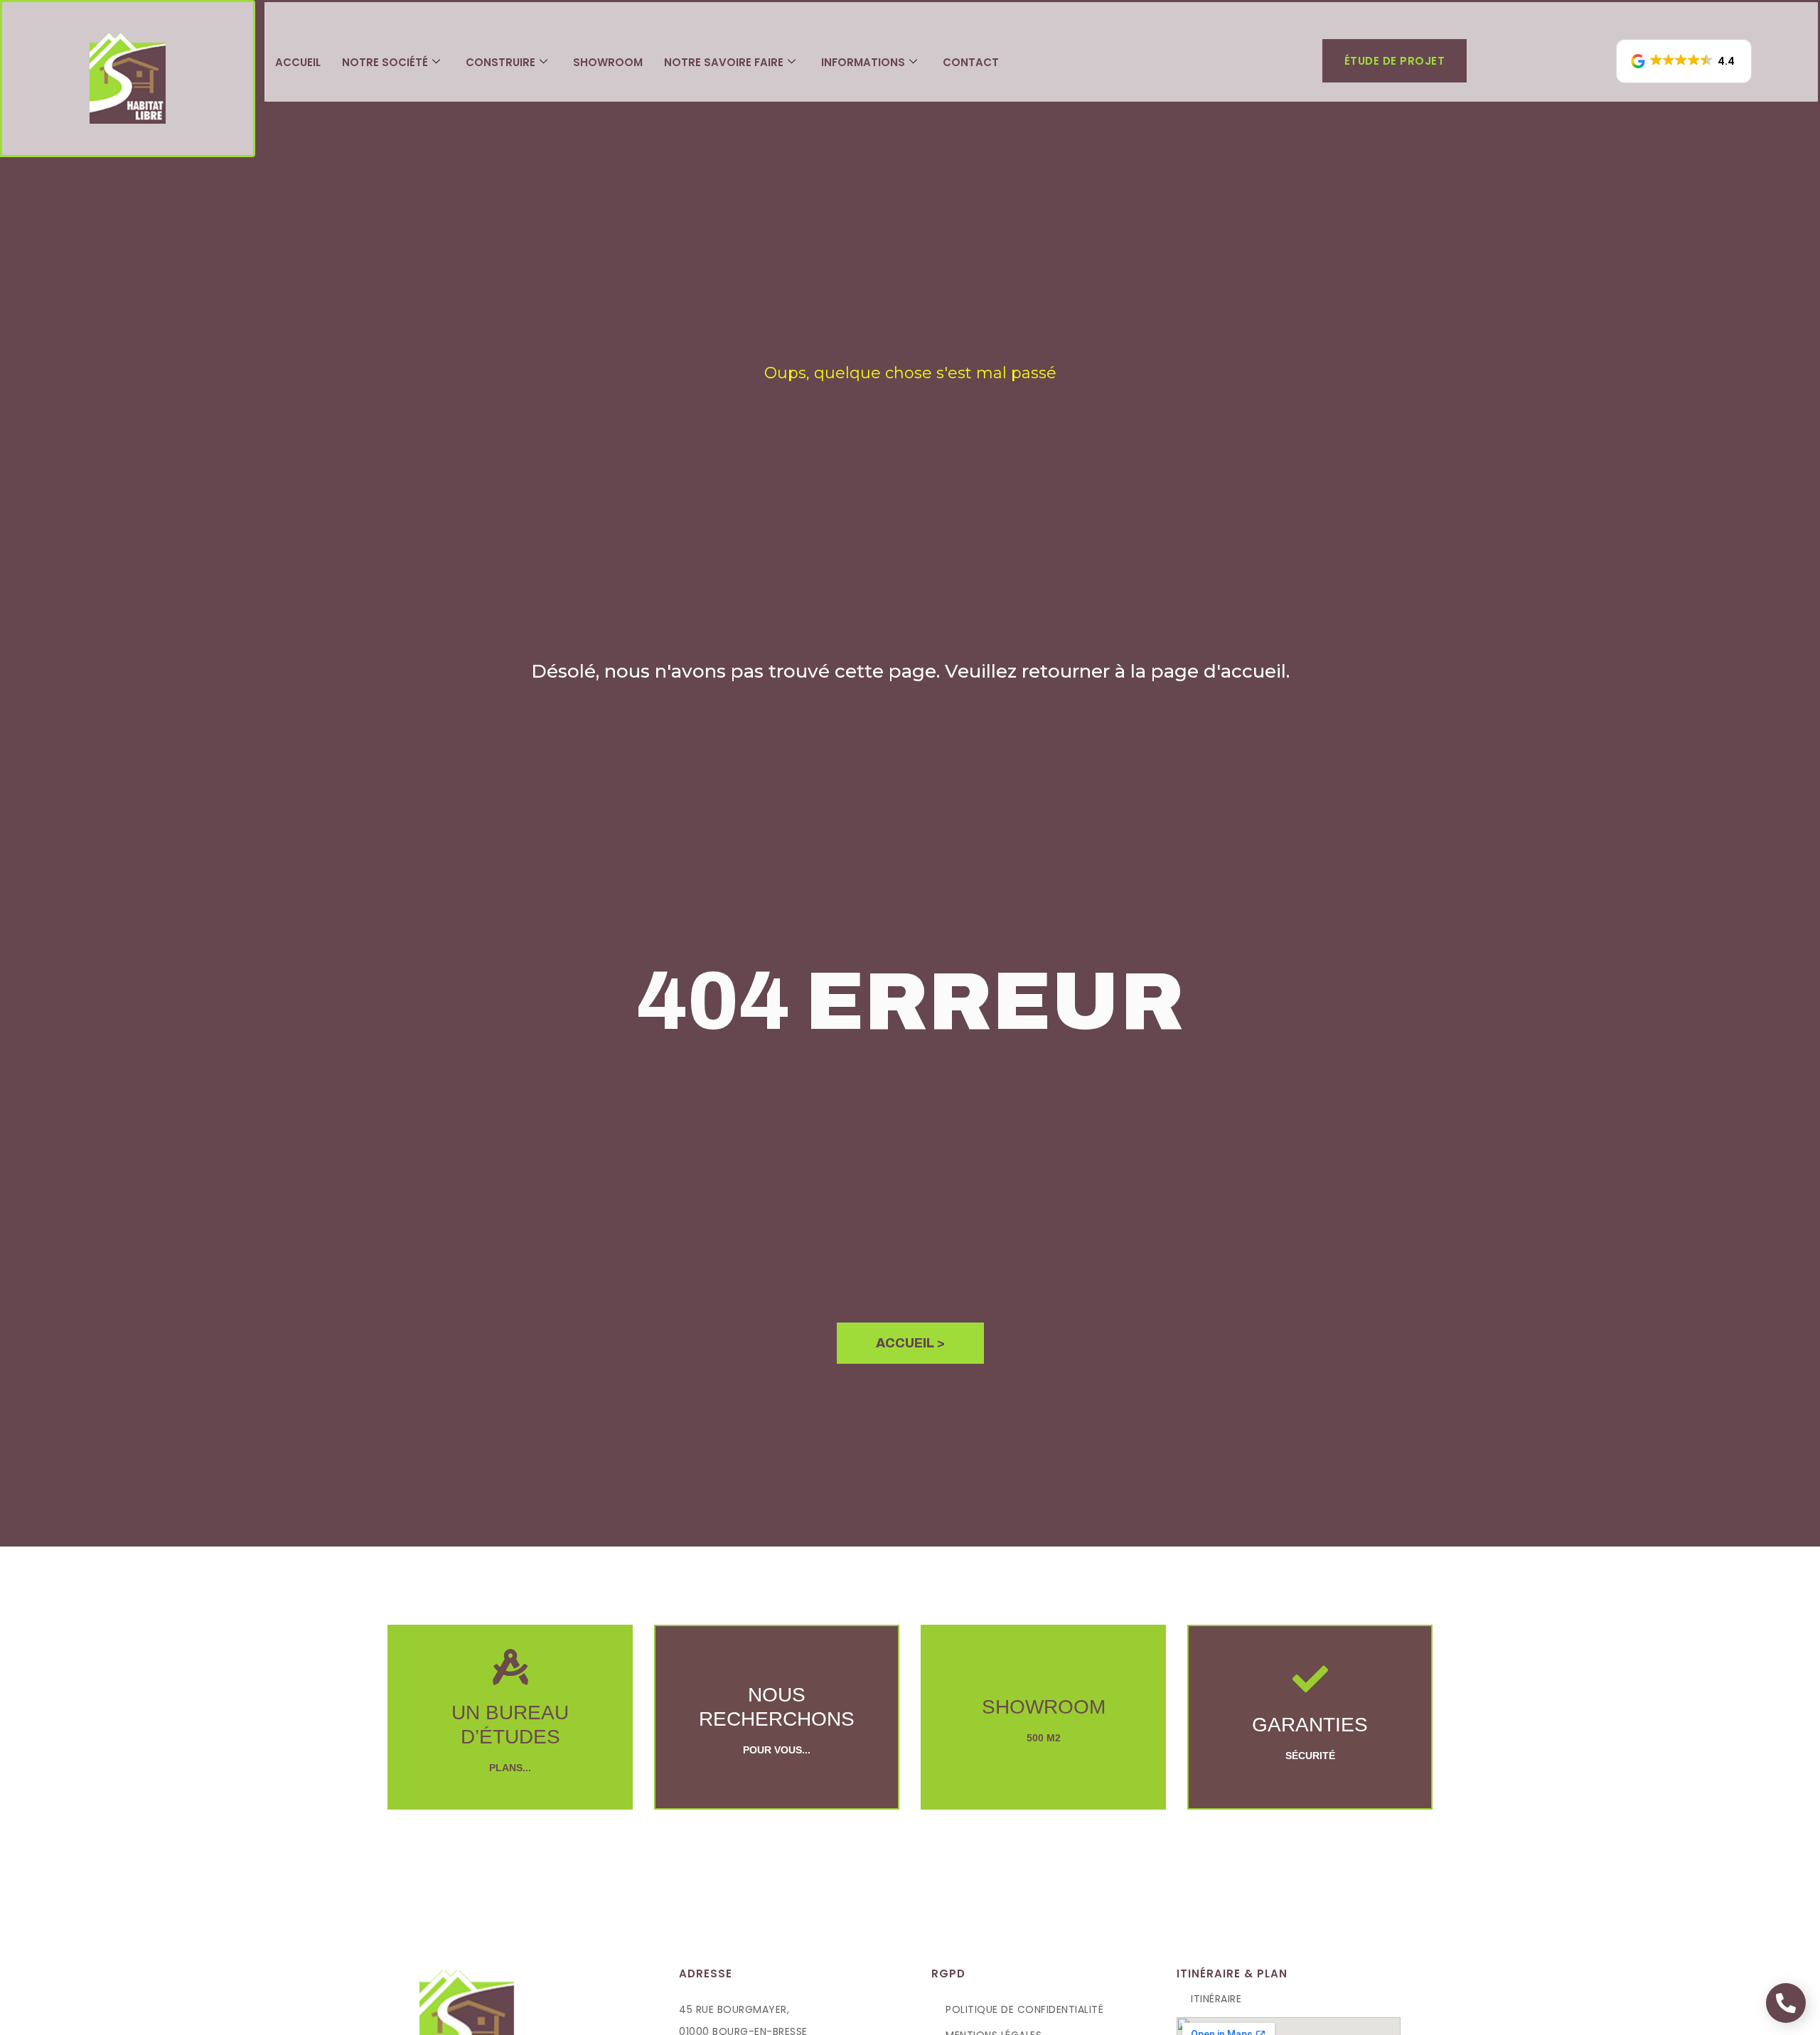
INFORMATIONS (863, 62)
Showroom (608, 62)
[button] (1684, 61)
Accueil (298, 62)
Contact (971, 62)
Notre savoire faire (724, 62)
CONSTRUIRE (500, 62)
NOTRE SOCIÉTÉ (385, 62)
